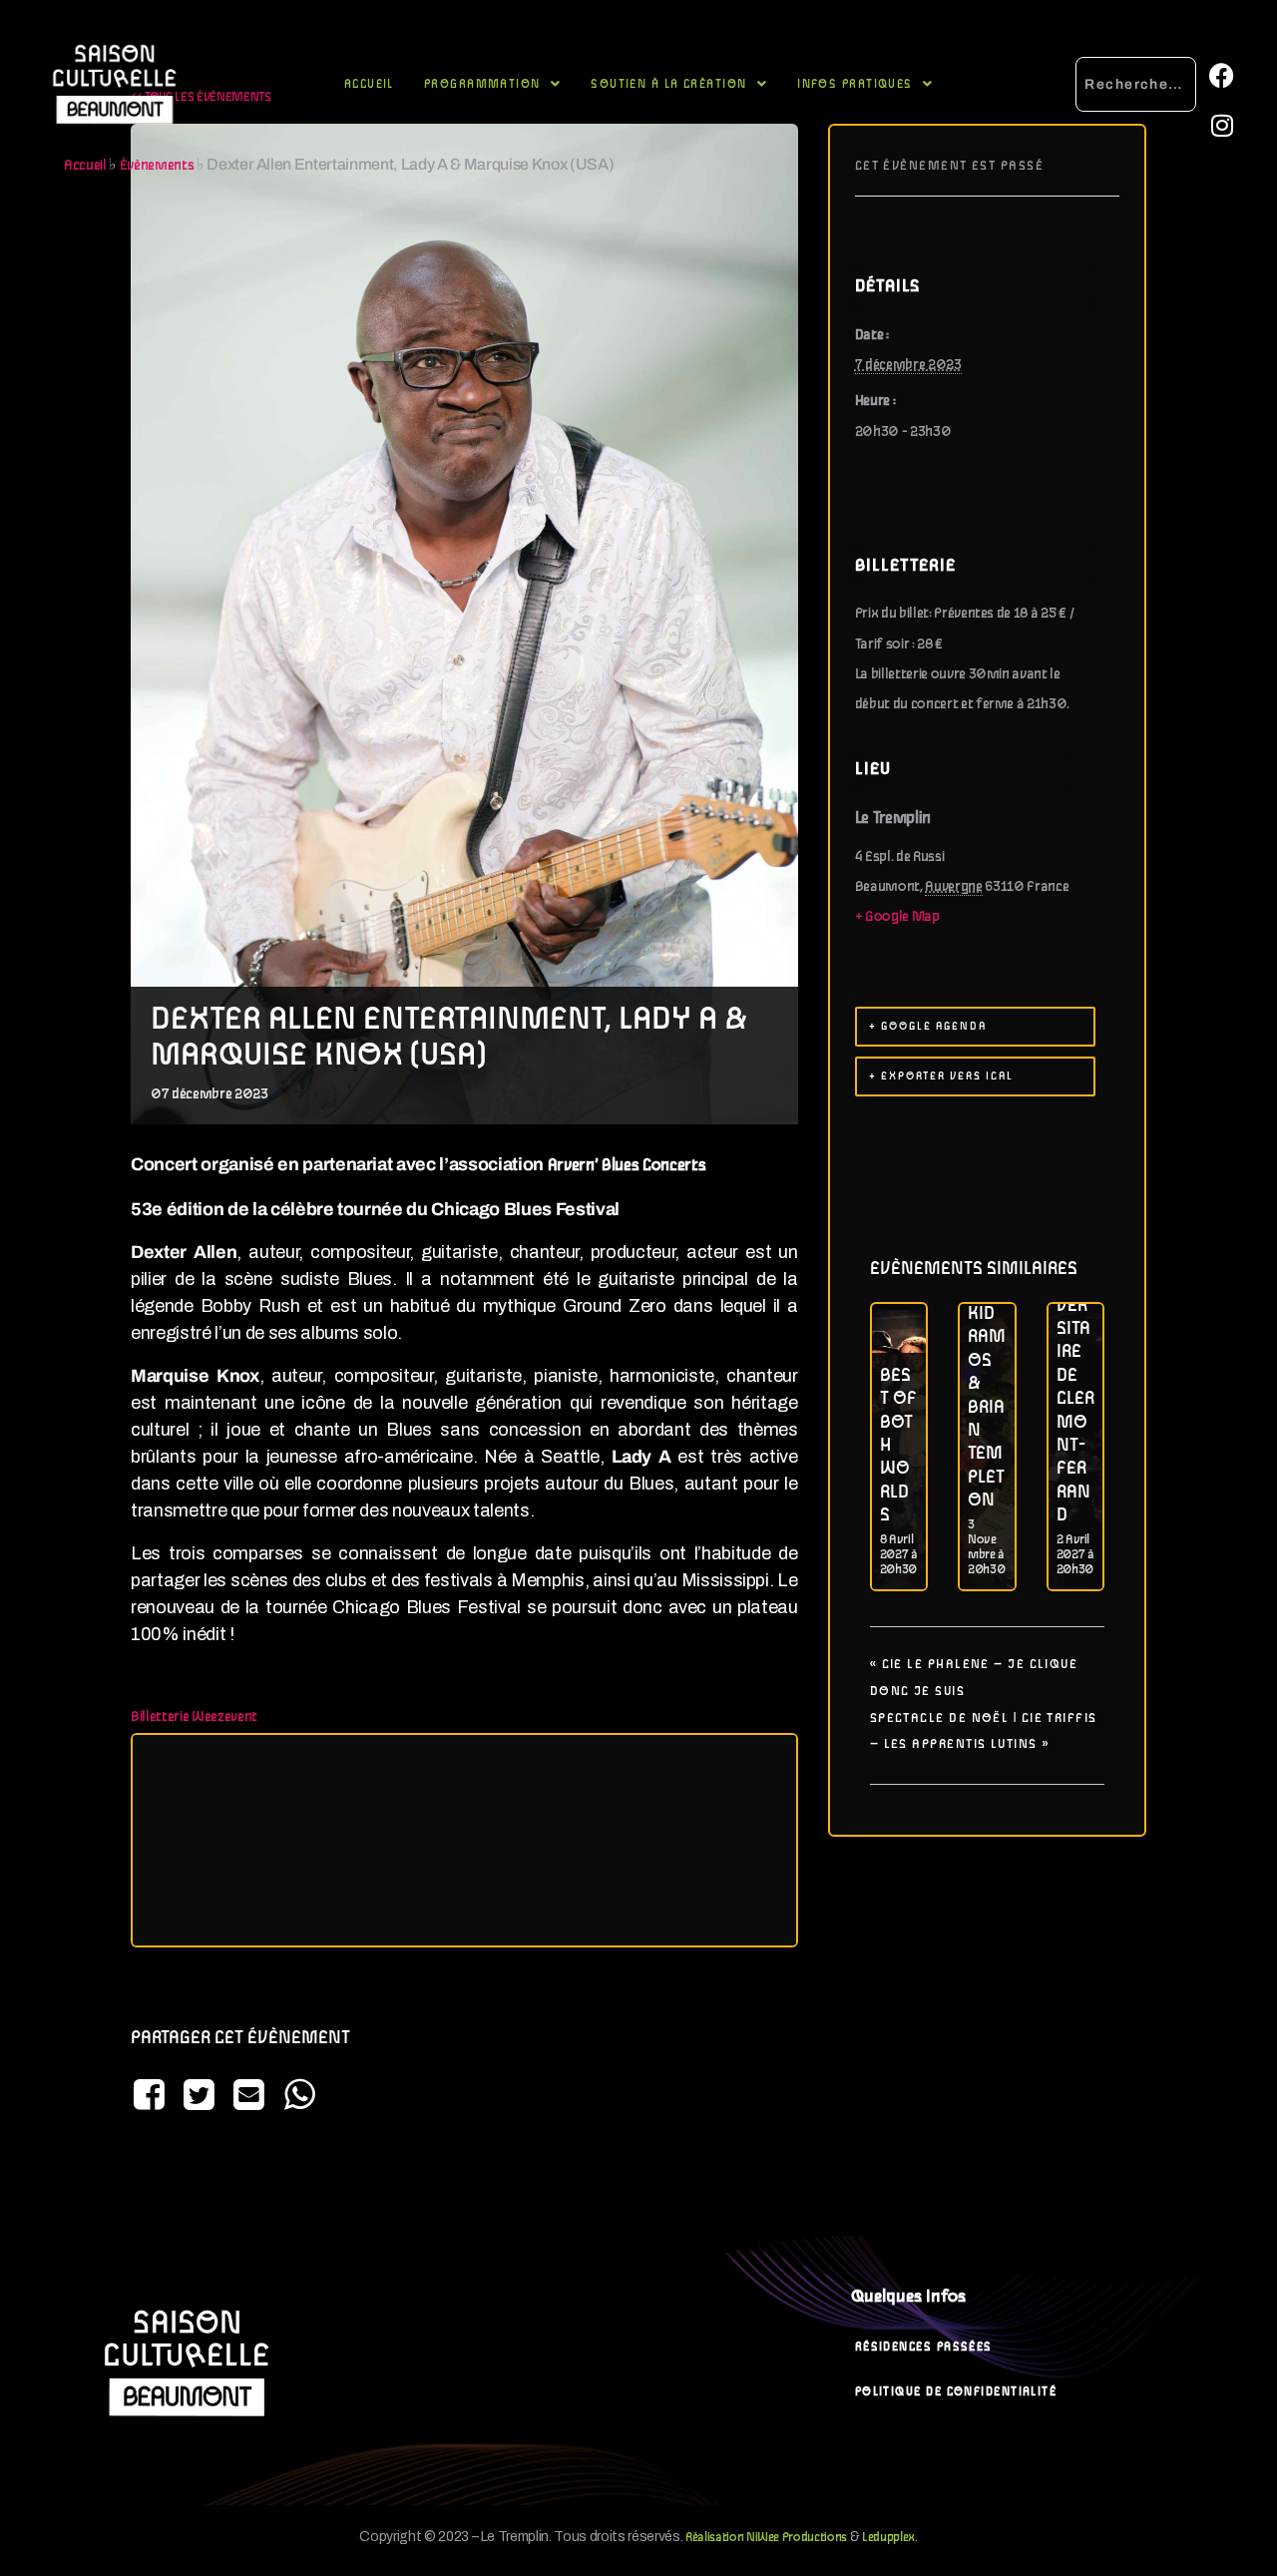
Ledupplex (888, 2538)
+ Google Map (897, 917)
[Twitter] (199, 2097)
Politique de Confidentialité (956, 2392)
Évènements (157, 166)
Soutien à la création (668, 84)
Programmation (482, 84)
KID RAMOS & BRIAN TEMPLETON (987, 1407)
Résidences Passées (924, 2347)
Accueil (369, 84)
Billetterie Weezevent (194, 1717)
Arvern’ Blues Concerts (627, 1166)
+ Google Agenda (928, 1027)
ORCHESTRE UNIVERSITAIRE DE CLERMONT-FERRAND (1075, 1364)
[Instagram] (1221, 125)
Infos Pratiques (855, 84)
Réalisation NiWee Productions (766, 2538)
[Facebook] (1221, 75)
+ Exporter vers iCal (941, 1076)
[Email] (249, 2097)
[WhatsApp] (299, 2097)
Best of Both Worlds (898, 1446)
